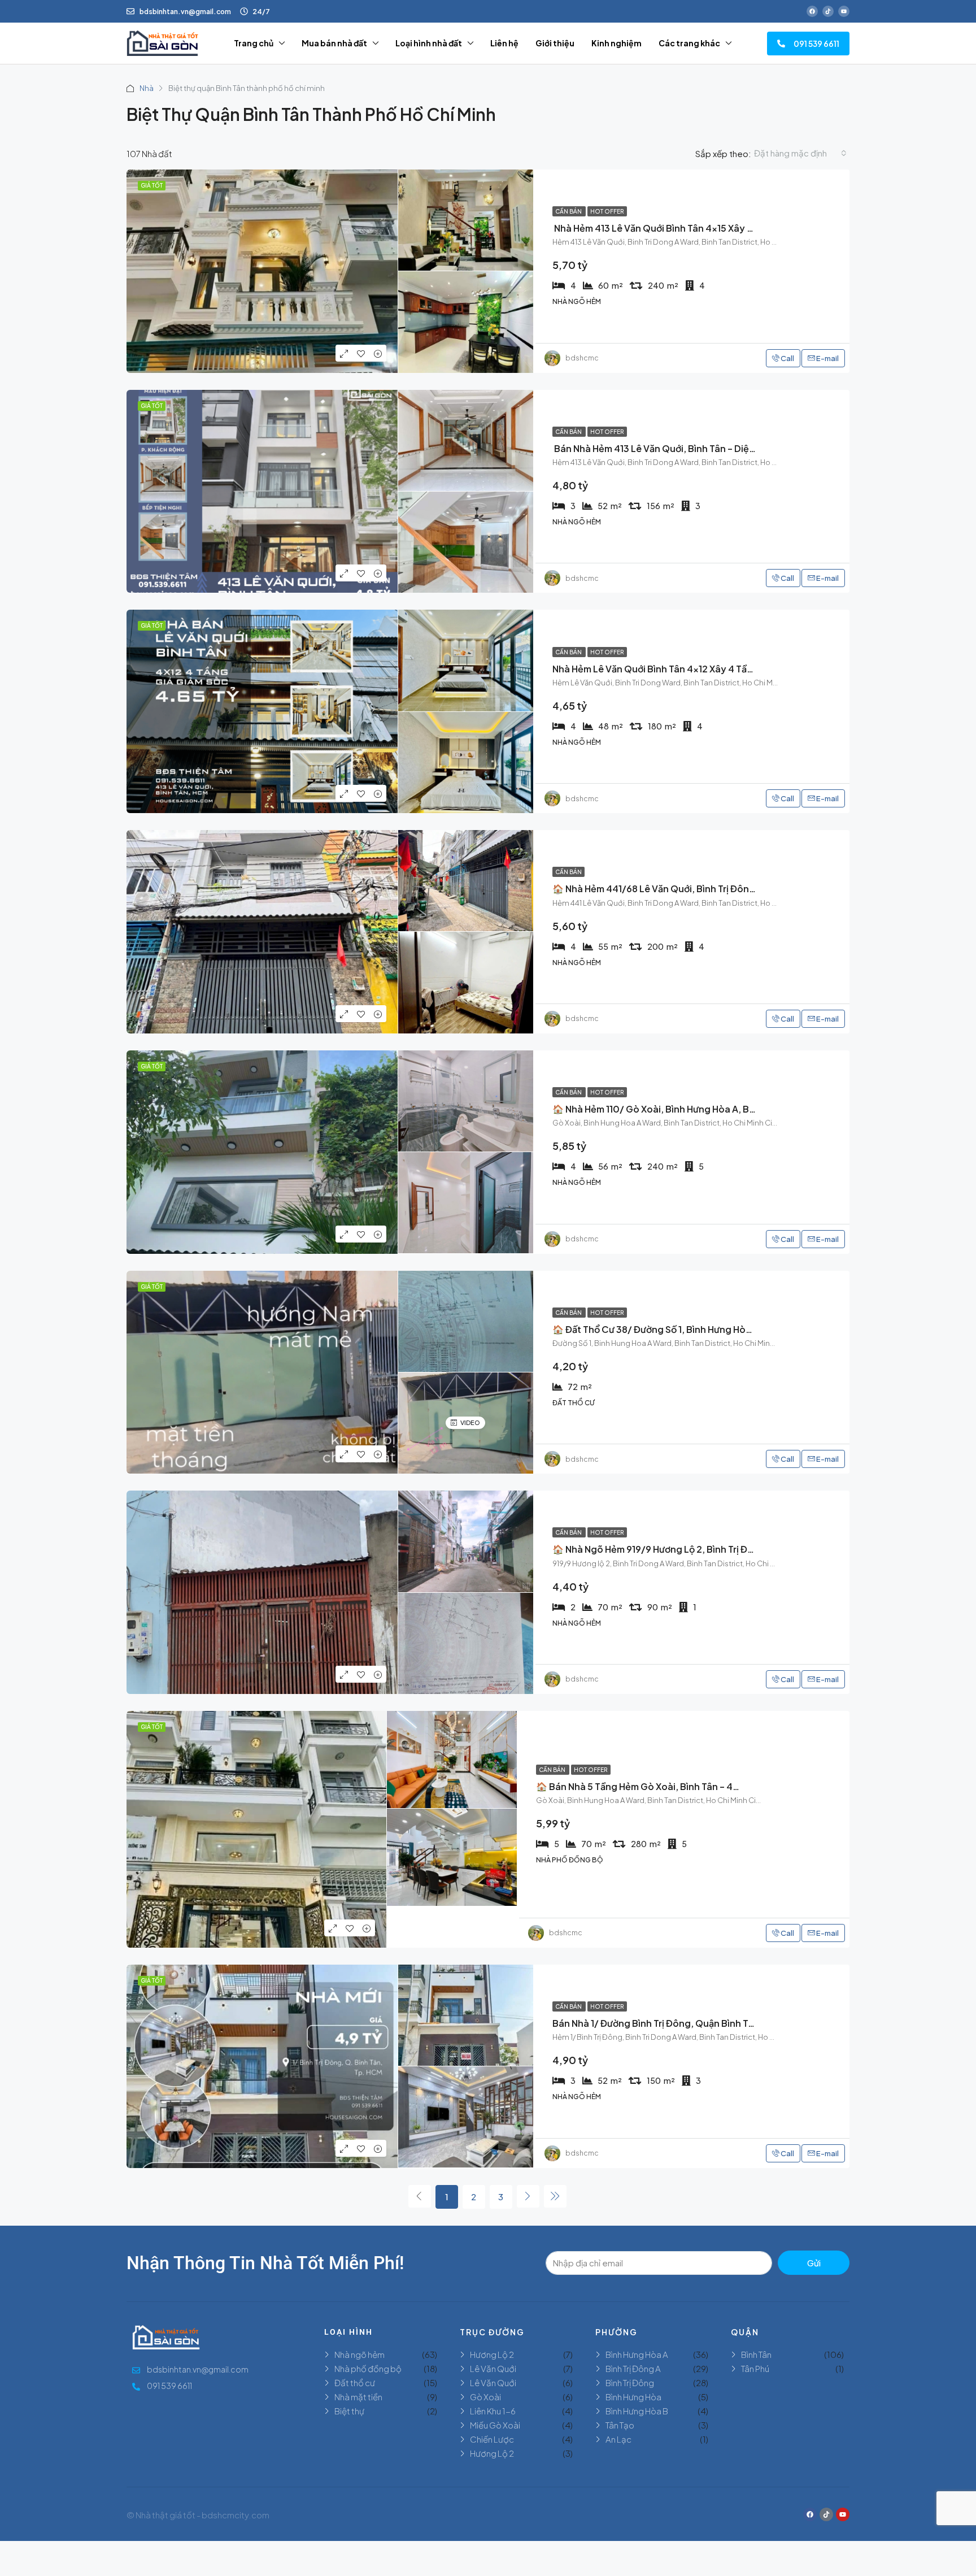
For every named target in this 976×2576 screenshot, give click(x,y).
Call (787, 358)
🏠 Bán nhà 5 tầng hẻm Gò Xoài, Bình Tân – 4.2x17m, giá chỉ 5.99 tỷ (686, 1786)
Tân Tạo (620, 2425)
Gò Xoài (485, 2397)
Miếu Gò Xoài (495, 2425)
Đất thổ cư (355, 2382)
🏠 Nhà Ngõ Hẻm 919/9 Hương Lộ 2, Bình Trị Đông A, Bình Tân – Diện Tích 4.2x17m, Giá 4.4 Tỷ (753, 1549)
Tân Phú (755, 2368)
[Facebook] (812, 11)
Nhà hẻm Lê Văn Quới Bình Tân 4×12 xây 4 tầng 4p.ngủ (673, 669)
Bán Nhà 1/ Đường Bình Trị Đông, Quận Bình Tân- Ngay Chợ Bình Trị (698, 2023)
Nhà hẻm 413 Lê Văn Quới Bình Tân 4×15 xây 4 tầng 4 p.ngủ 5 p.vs (697, 228)
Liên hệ (504, 43)
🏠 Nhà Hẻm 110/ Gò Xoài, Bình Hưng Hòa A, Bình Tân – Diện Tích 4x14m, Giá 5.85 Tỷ (734, 1109)
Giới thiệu (555, 43)
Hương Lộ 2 (492, 2354)
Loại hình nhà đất (429, 43)
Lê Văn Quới (493, 2368)
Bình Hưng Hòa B (637, 2411)
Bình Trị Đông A (633, 2368)
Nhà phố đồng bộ (368, 2368)
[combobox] (800, 153)
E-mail (827, 358)
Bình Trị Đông (630, 2382)
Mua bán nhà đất (334, 43)
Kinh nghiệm (616, 43)
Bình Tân (756, 2354)
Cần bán (569, 211)
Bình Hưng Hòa (633, 2397)
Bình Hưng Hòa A (637, 2354)
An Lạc (618, 2439)
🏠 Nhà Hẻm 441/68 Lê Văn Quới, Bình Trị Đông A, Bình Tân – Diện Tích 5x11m (718, 889)
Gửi (814, 2263)
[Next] (528, 2196)
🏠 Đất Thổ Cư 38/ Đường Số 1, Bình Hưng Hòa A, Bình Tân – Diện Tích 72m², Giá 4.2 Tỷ (739, 1329)
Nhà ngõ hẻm (360, 2354)
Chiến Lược (492, 2439)
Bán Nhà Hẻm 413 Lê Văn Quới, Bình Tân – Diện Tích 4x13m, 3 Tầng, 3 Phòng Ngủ (727, 448)
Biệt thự (349, 2411)
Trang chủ (254, 43)
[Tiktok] (828, 11)
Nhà (147, 88)
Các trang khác (689, 43)
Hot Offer (607, 211)
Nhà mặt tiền (358, 2397)
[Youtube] (844, 11)
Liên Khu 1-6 (493, 2411)
